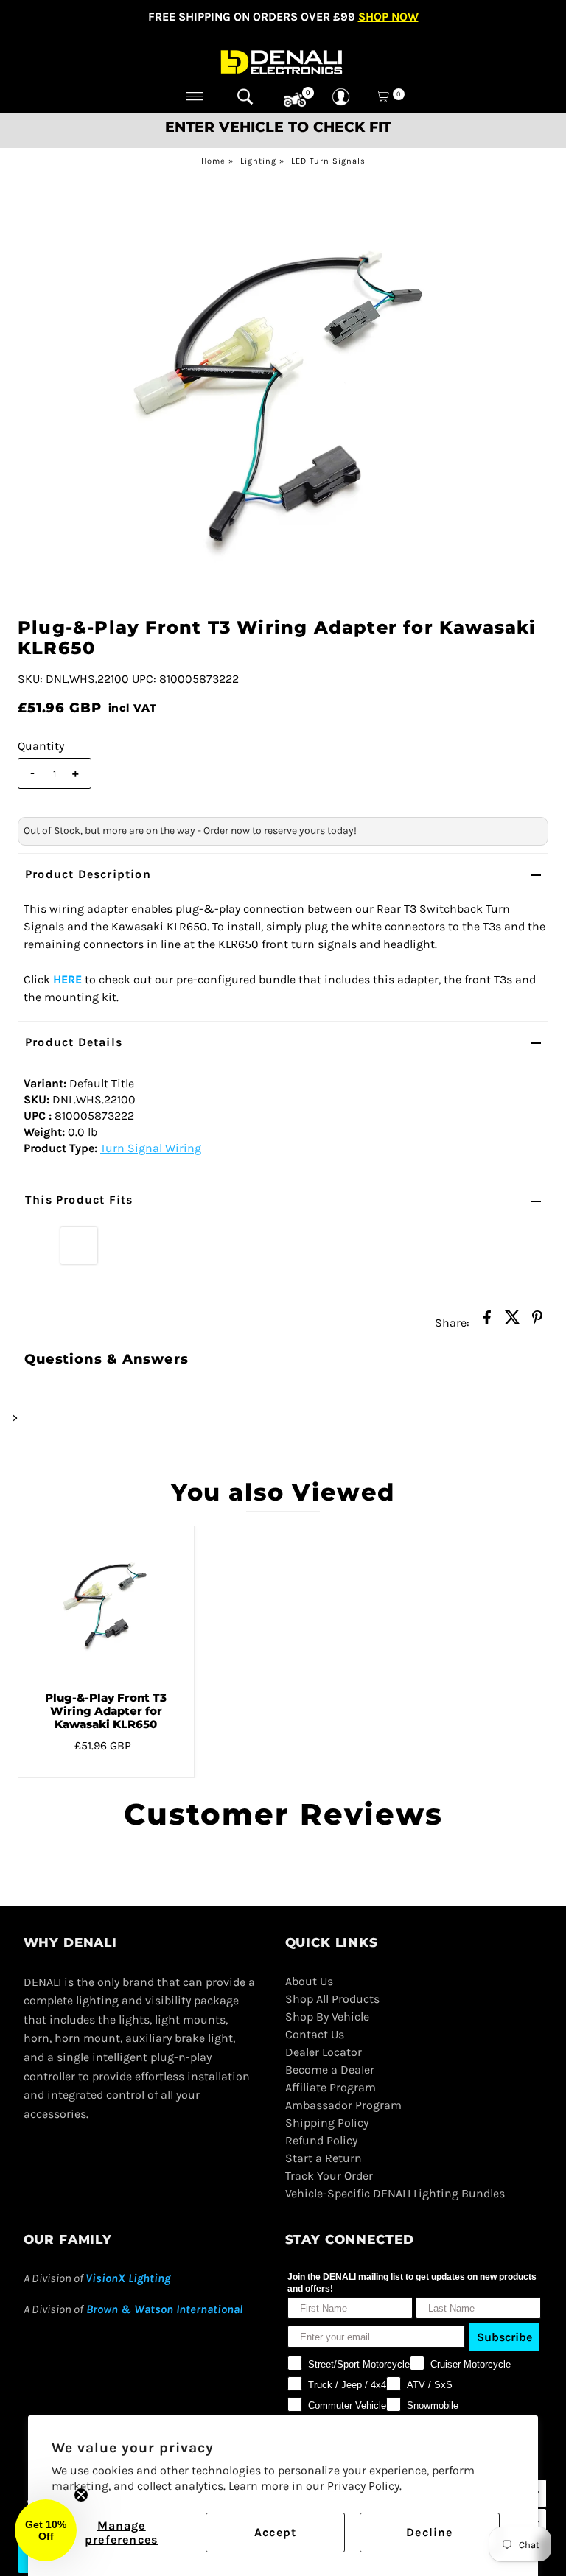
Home (213, 161)
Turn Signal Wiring (151, 1148)
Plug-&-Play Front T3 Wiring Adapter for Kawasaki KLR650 (106, 1711)
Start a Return (324, 2158)
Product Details (74, 1042)
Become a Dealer (330, 2070)
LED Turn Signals (328, 161)
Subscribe (504, 2337)
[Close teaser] (81, 2495)
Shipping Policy (327, 2123)
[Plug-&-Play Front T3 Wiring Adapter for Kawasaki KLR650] (106, 1603)
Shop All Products (332, 1999)
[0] (295, 100)
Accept (275, 2532)
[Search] (245, 96)
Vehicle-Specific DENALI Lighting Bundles (395, 2193)
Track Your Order (329, 2176)
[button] (46, 2530)
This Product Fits (79, 1200)
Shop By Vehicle (327, 2017)
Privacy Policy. (364, 2486)
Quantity (41, 746)
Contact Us (315, 2034)
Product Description (88, 874)
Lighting (258, 161)
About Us (309, 1981)
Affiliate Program (331, 2087)
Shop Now (388, 17)
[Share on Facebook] (487, 1322)
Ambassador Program (343, 2105)
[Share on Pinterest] (537, 1322)
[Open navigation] (195, 96)
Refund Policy (321, 2140)
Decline (429, 2532)
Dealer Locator (324, 2052)
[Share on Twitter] (512, 1322)
